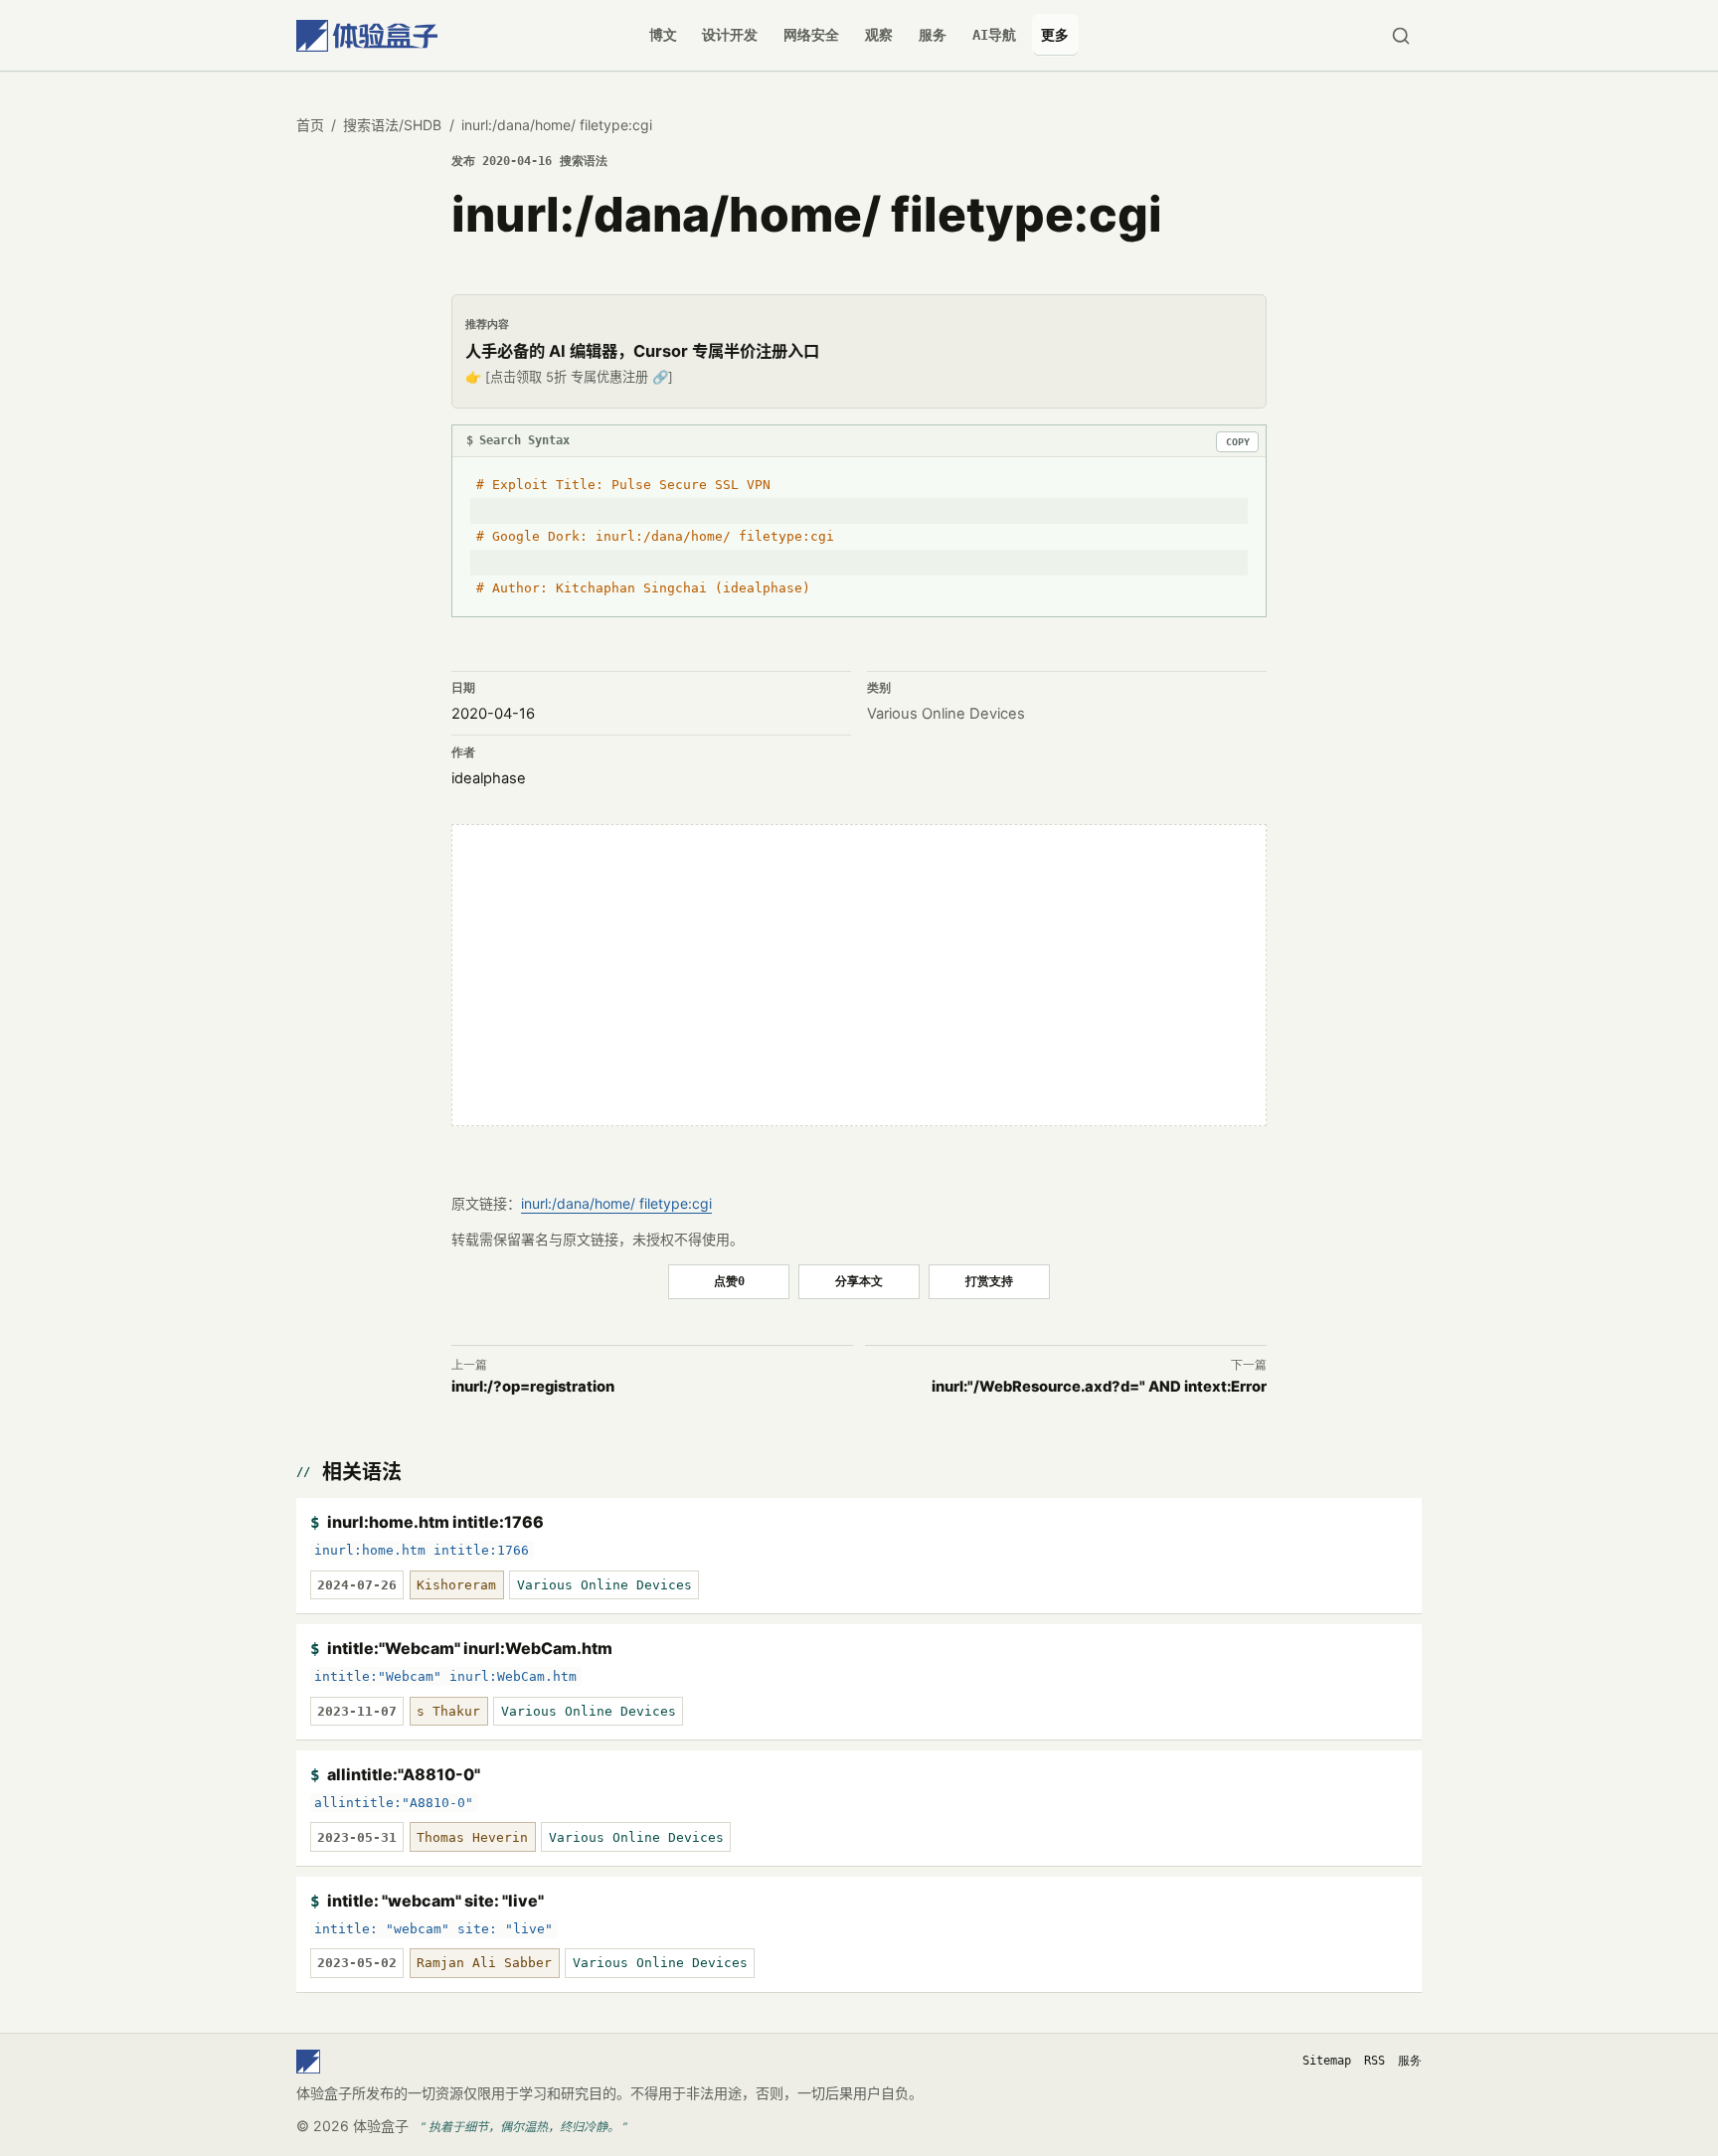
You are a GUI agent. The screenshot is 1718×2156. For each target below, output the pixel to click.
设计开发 (730, 35)
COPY (1238, 442)
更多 (1055, 35)
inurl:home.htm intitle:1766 (435, 1522)
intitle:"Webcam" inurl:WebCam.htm (470, 1648)
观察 (879, 35)
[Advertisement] (859, 975)
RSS (1374, 2061)
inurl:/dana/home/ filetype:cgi (616, 1203)
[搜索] (1400, 35)
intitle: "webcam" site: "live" (435, 1901)
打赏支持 (989, 1281)
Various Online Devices (946, 714)
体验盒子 (381, 2126)
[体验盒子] (367, 35)
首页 (310, 125)
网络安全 (811, 35)
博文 (663, 35)
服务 (933, 35)
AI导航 (994, 35)
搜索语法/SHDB (392, 125)
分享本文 (859, 1281)
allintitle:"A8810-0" (404, 1774)
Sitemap (1327, 2061)
